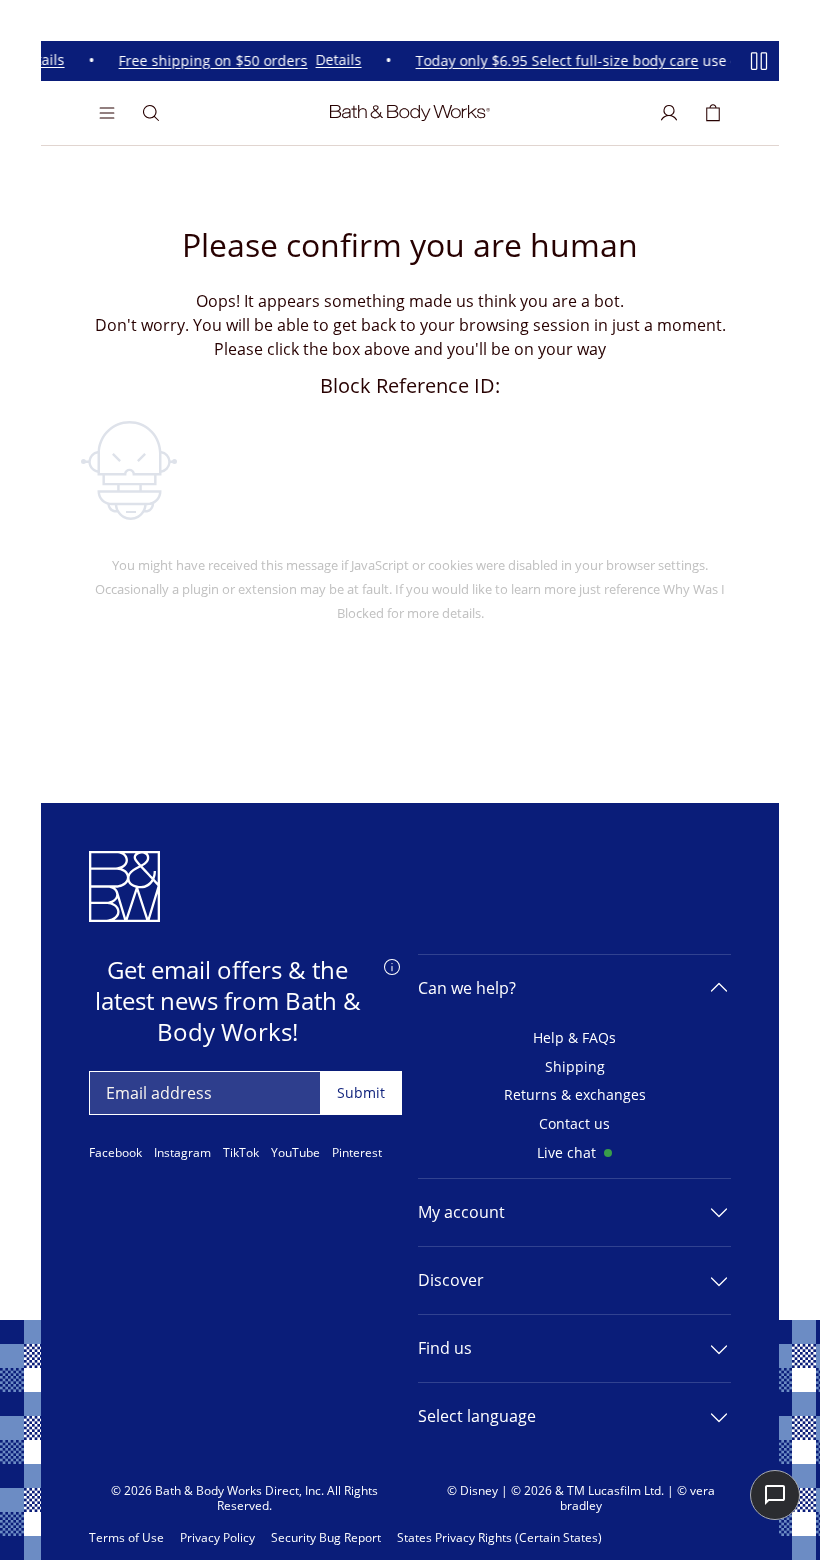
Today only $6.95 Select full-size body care (552, 61)
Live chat (566, 1153)
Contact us (574, 1124)
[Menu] (107, 113)
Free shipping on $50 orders (208, 61)
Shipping (575, 1067)
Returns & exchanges (575, 1095)
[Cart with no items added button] (713, 113)
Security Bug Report (326, 1538)
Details (334, 61)
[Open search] (151, 113)
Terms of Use (126, 1538)
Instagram (182, 1153)
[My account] (669, 113)
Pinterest (357, 1153)
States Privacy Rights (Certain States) (499, 1538)
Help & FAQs (574, 1038)
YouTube (295, 1153)
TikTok (241, 1153)
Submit (361, 1092)
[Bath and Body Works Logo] (410, 113)
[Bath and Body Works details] (392, 966)
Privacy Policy (217, 1538)
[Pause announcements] (759, 61)
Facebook (115, 1153)
